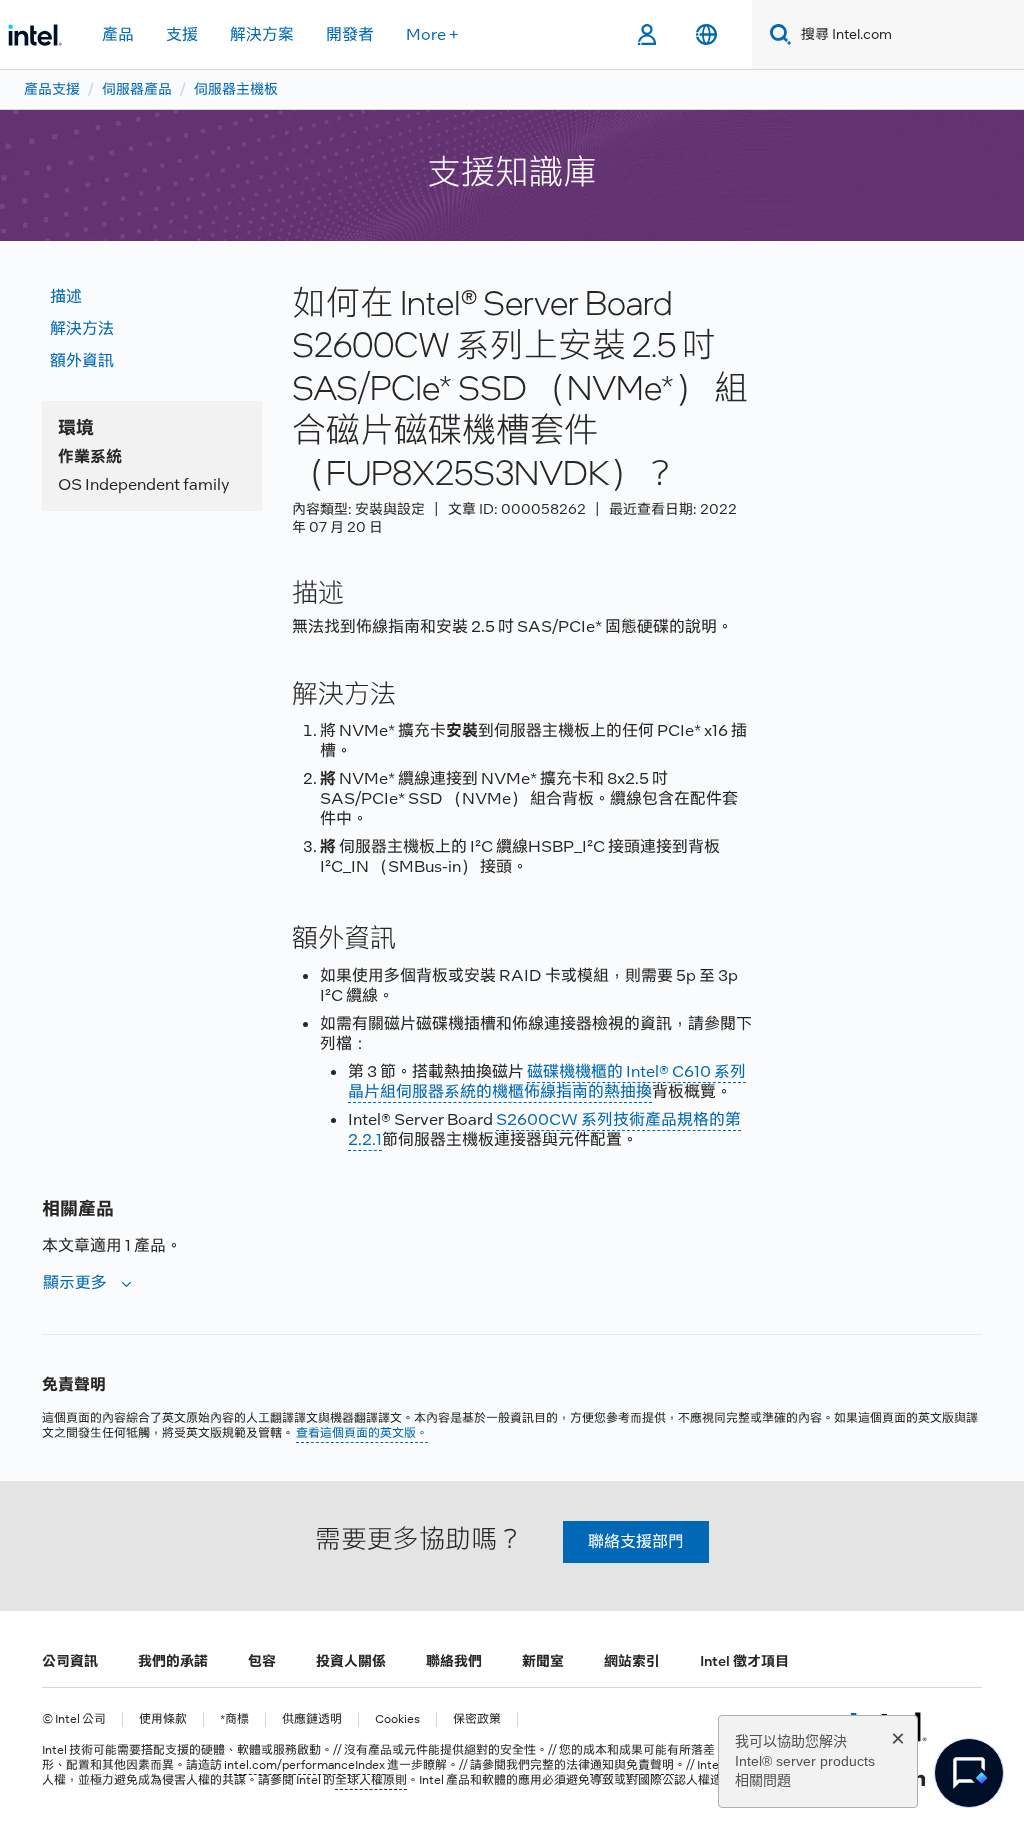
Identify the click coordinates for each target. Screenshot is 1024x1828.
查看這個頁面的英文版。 (362, 1433)
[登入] (646, 35)
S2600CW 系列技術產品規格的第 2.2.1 (544, 1129)
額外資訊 (82, 360)
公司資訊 (70, 1661)
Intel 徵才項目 (744, 1661)
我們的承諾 (173, 1661)
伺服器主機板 (236, 89)
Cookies (397, 1719)
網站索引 (632, 1661)
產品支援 (52, 89)
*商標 (234, 1719)
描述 (66, 296)
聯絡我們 (454, 1661)
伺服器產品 (137, 89)
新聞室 (543, 1661)
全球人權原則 (371, 1780)
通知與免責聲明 (632, 1765)
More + (432, 34)
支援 (182, 34)
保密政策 (477, 1719)
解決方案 (262, 34)
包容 (262, 1661)
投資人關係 (351, 1661)
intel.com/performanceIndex (304, 1765)
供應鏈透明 (312, 1719)
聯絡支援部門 (636, 1541)
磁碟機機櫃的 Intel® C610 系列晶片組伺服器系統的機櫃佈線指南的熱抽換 (547, 1081)
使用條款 (163, 1719)
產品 (118, 34)
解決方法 (82, 328)
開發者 (350, 34)
